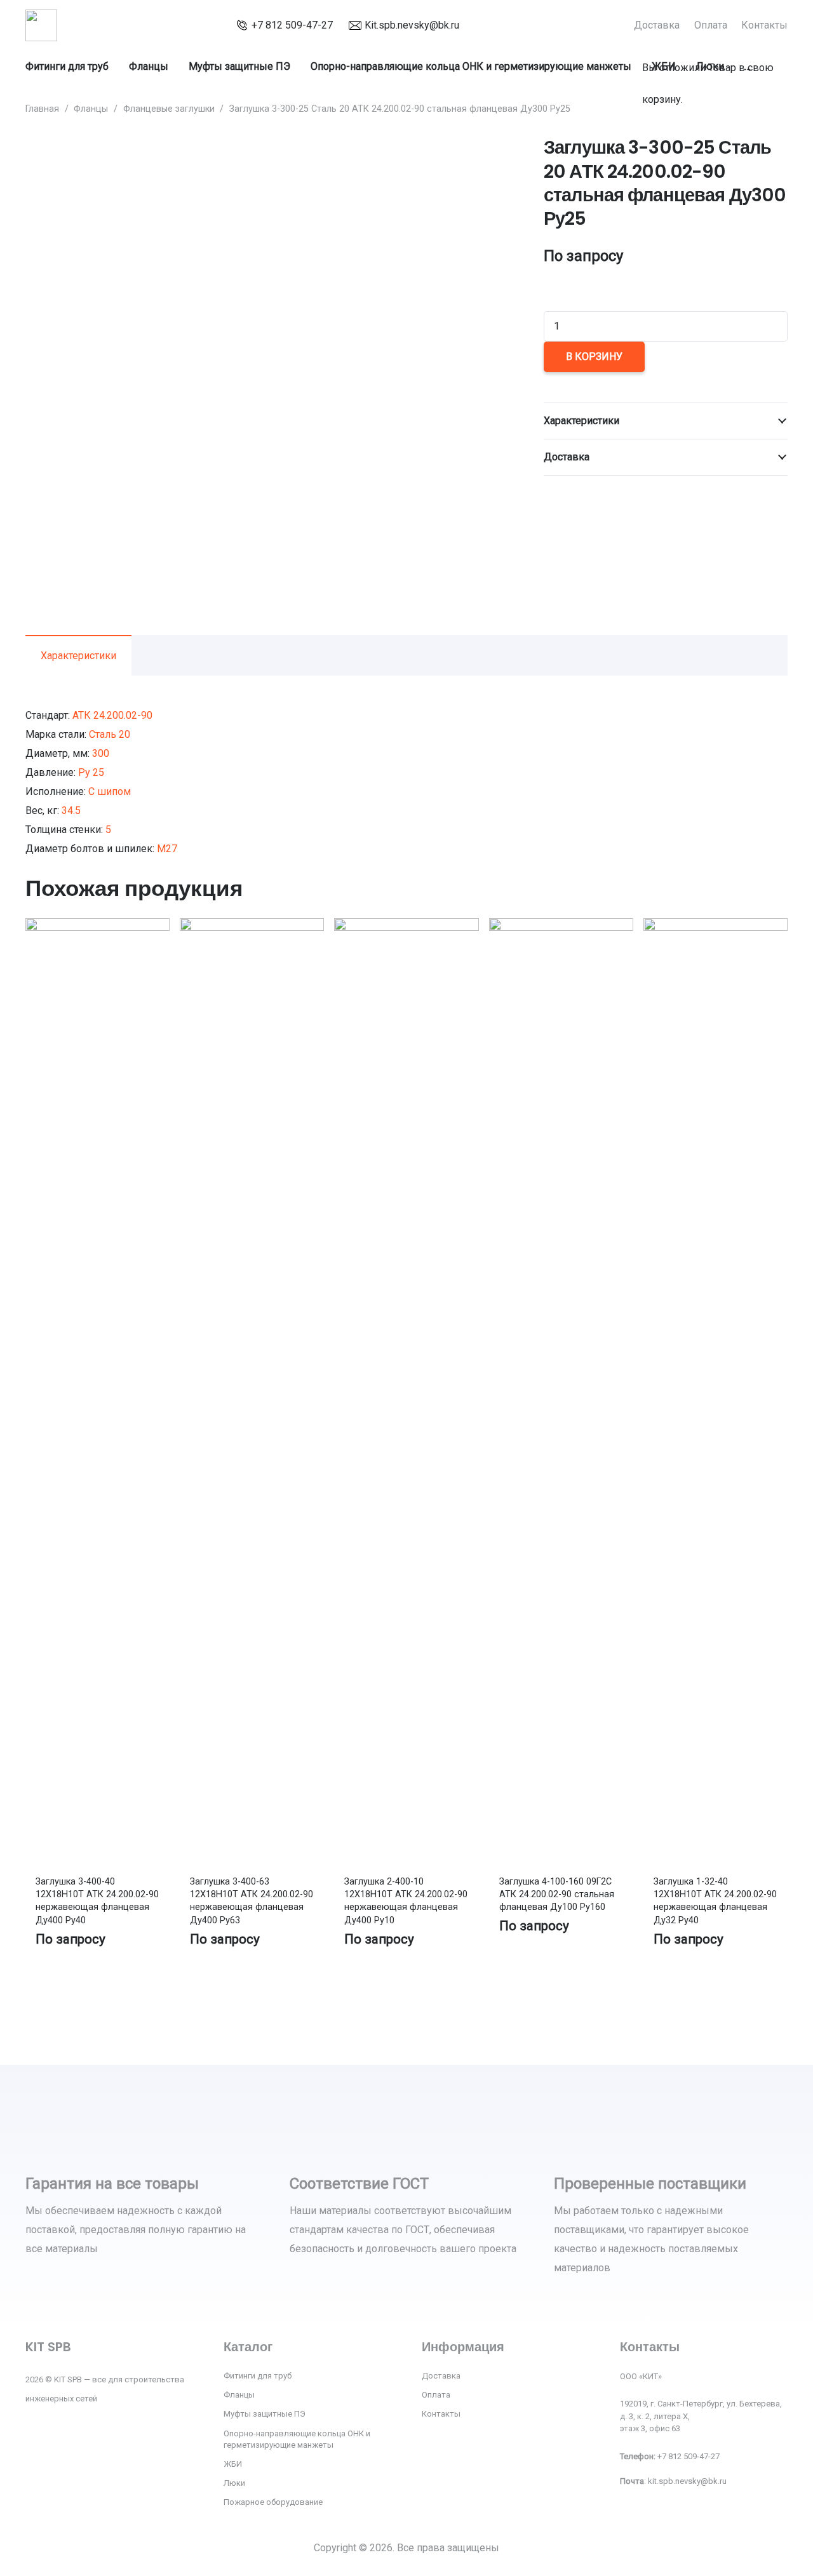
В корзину (594, 357)
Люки (234, 2483)
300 (101, 753)
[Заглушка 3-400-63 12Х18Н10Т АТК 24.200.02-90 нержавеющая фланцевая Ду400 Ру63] (252, 927)
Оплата (436, 2395)
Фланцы (91, 109)
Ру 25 (91, 772)
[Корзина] (648, 34)
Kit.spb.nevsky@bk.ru (412, 25)
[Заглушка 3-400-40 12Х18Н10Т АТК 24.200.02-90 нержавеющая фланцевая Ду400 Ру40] (97, 927)
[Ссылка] (41, 25)
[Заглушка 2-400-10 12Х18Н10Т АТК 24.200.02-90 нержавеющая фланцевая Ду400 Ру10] (406, 927)
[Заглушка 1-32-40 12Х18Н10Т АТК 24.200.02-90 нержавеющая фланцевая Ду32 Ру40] (716, 927)
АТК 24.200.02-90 (112, 715)
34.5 (71, 811)
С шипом (110, 791)
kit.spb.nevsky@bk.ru (687, 2481)
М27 (167, 849)
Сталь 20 (110, 734)
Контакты (441, 2414)
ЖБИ (233, 2464)
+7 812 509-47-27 (292, 25)
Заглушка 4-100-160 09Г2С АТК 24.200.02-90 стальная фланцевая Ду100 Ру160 (557, 1894)
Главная (42, 109)
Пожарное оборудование (273, 2502)
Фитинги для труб (258, 2376)
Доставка (441, 2376)
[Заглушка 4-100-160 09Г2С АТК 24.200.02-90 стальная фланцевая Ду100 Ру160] (561, 927)
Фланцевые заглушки (169, 109)
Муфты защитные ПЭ (265, 2414)
